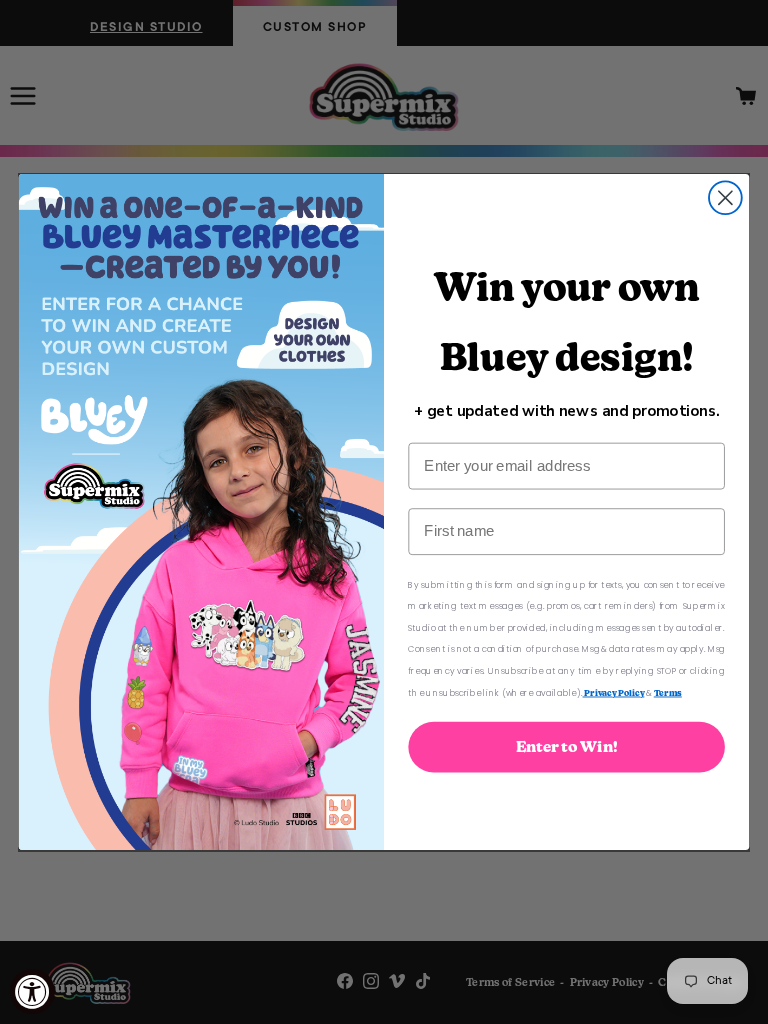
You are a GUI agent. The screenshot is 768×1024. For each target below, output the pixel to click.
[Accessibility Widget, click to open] (32, 991)
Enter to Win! (567, 747)
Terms (668, 692)
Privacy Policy (614, 692)
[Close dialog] (725, 197)
